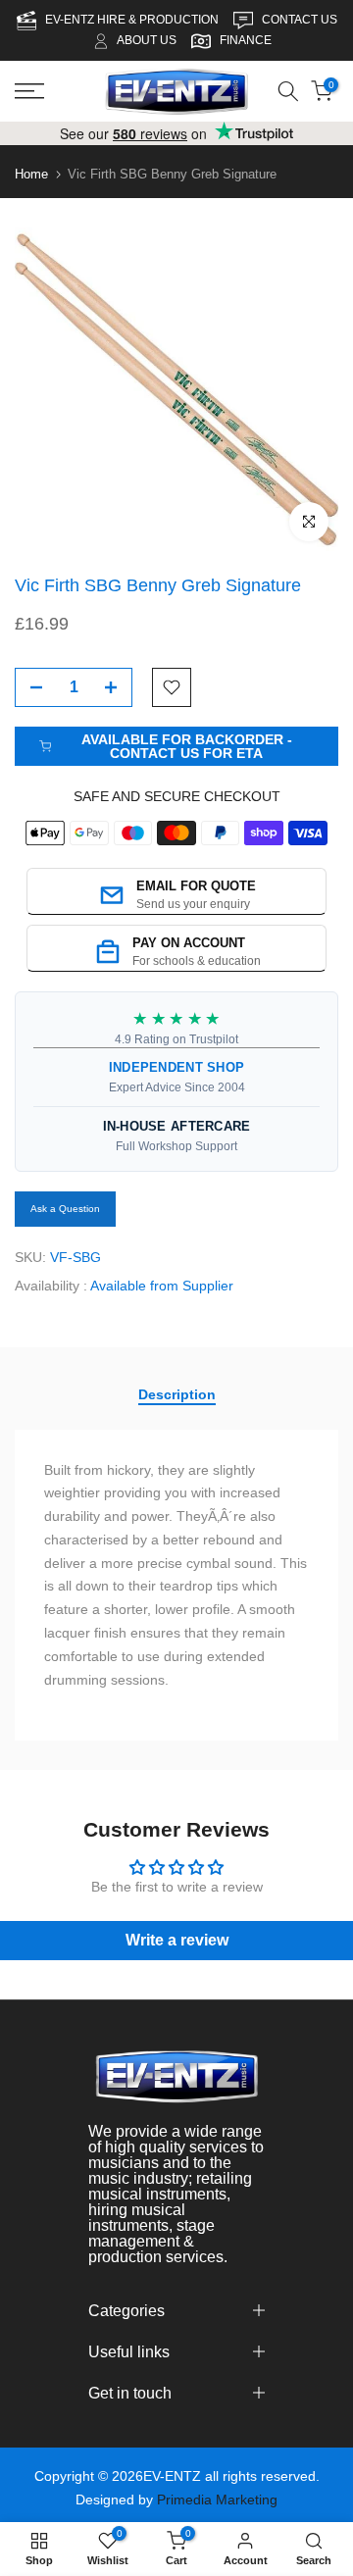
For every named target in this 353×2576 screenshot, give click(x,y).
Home (31, 174)
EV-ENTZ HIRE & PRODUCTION (133, 20)
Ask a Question (65, 1209)
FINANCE (246, 40)
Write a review (177, 1940)
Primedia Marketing (217, 2500)
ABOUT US (147, 40)
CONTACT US (300, 20)
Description (177, 1394)
